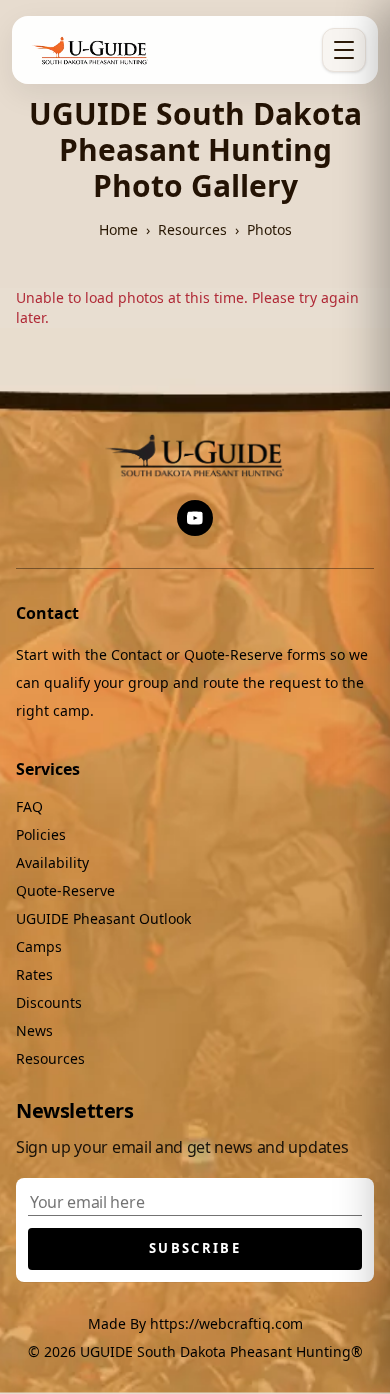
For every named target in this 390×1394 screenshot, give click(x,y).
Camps (39, 946)
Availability (52, 862)
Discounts (49, 1002)
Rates (34, 974)
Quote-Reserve (65, 890)
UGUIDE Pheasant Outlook (103, 918)
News (34, 1030)
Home (118, 229)
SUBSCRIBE (195, 1248)
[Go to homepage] (91, 50)
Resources (192, 229)
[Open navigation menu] (344, 50)
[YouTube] (195, 518)
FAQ (29, 806)
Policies (41, 834)
